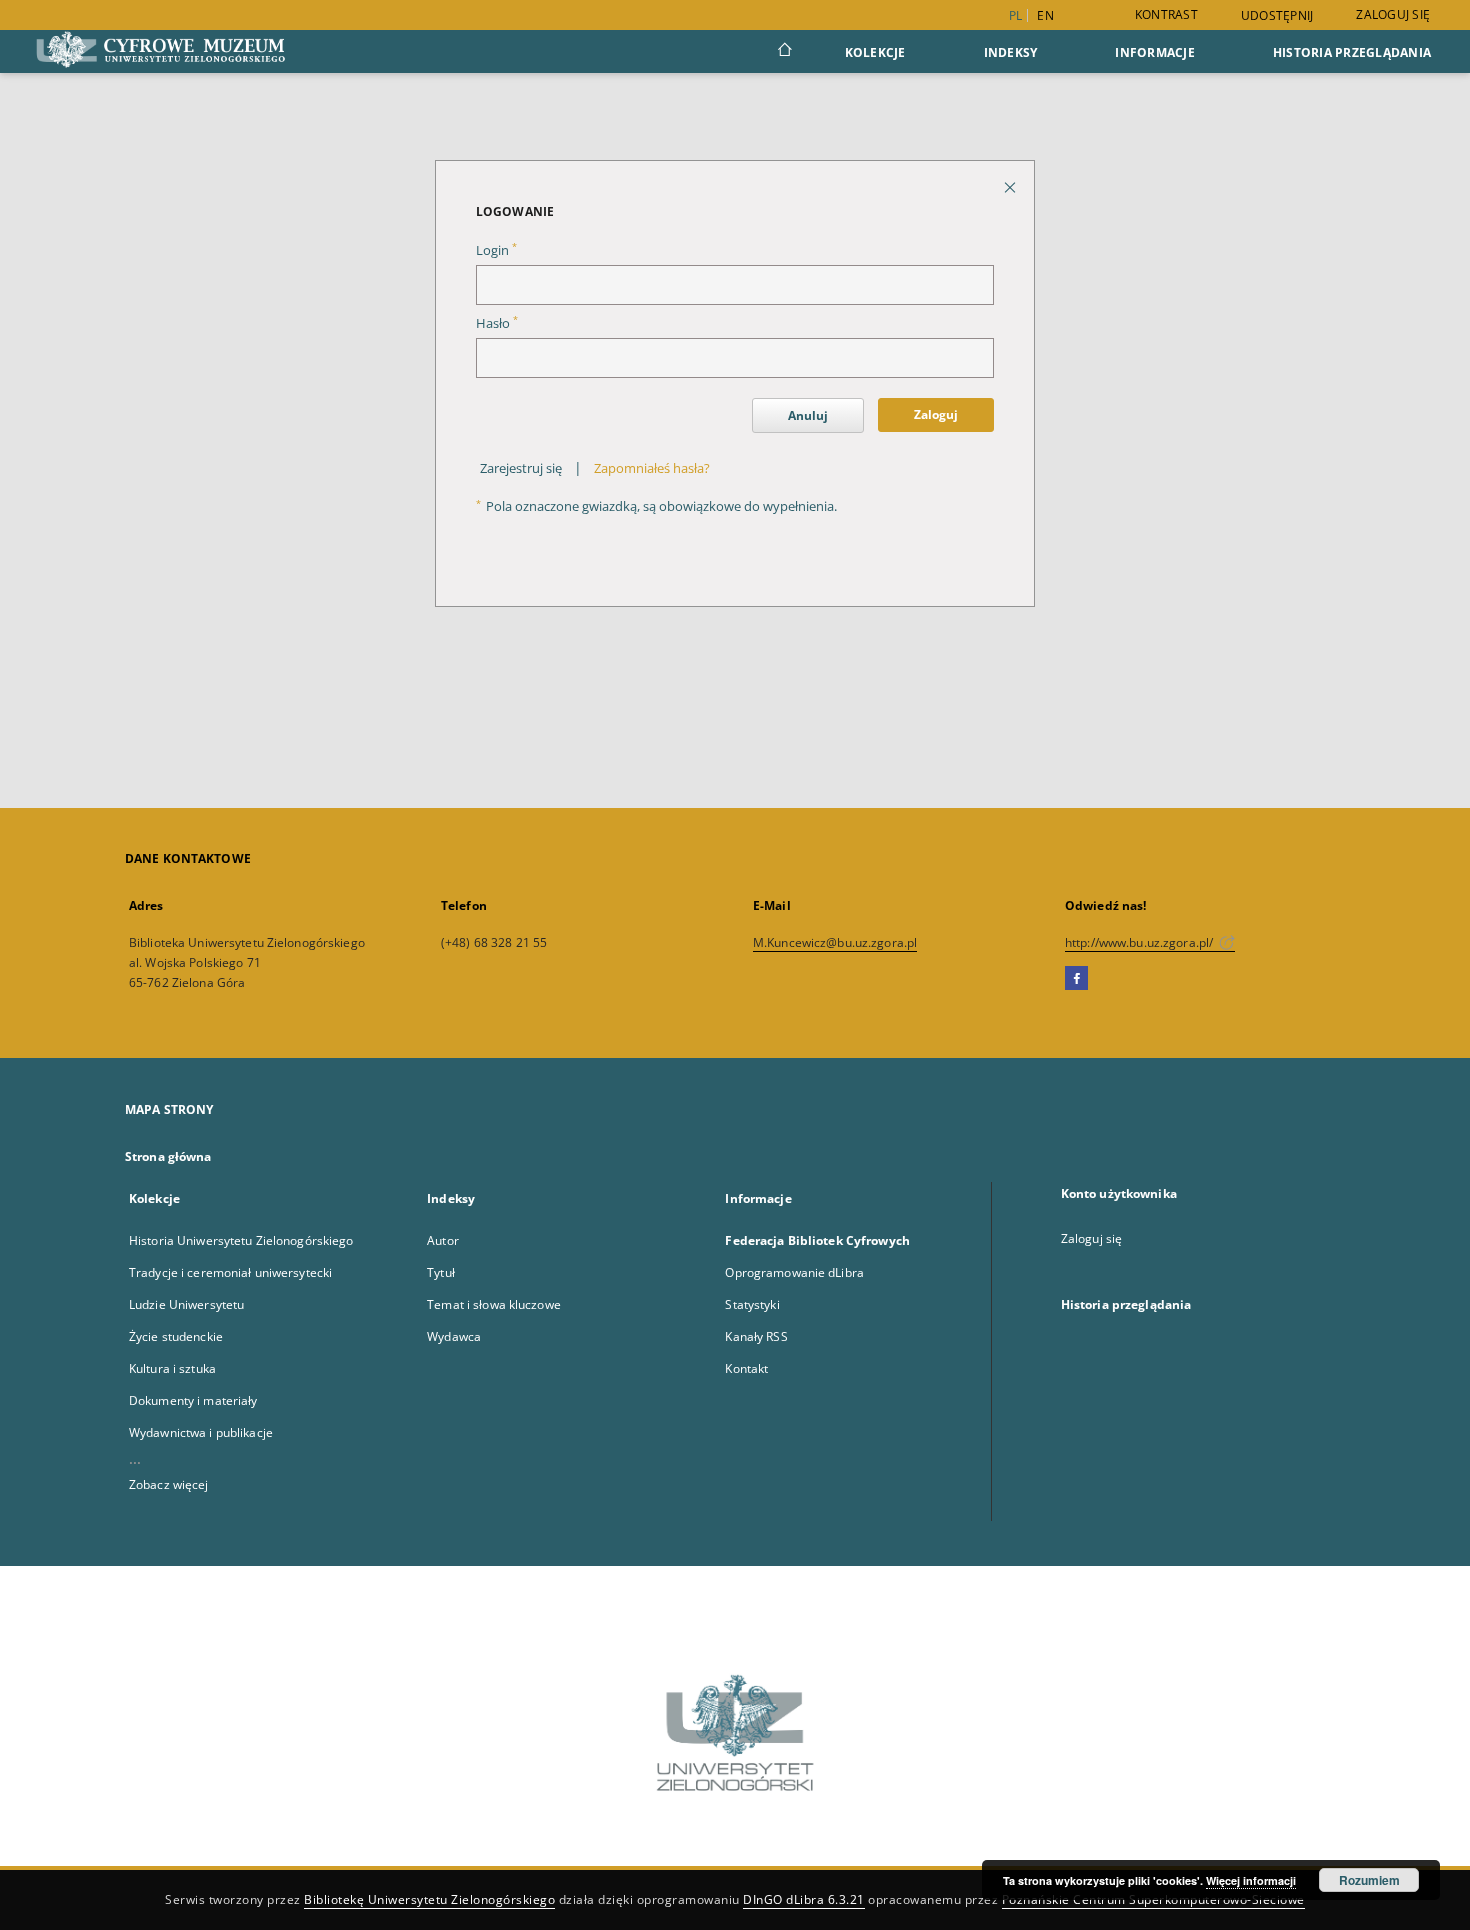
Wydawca (454, 1336)
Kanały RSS (756, 1336)
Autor (443, 1240)
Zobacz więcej (169, 1484)
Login (496, 250)
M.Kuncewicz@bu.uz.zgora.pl (835, 942)
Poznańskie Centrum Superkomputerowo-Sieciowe (1153, 1899)
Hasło (497, 323)
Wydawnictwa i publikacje (201, 1432)
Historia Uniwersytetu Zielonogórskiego (241, 1240)
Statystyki (752, 1304)
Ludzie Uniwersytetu (186, 1304)
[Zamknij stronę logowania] (1011, 186)
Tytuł (441, 1272)
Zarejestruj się (521, 468)
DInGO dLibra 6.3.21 (804, 1899)
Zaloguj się (1393, 14)
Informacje (1155, 52)
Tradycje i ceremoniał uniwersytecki (230, 1272)
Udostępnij (1277, 16)
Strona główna (168, 1156)
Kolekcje (875, 52)
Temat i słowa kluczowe (494, 1304)
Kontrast (1166, 14)
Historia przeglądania (1352, 52)
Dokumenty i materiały (193, 1400)
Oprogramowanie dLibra (794, 1272)
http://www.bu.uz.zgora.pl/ (1140, 942)
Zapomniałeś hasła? (652, 468)
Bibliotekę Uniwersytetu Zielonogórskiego (429, 1899)
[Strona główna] (783, 52)
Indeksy (1011, 52)
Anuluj (808, 415)
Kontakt (746, 1368)
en (1045, 15)
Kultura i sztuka (172, 1368)
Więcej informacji (1251, 1880)
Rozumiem (1369, 1880)
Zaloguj (936, 414)
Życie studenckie (176, 1336)
